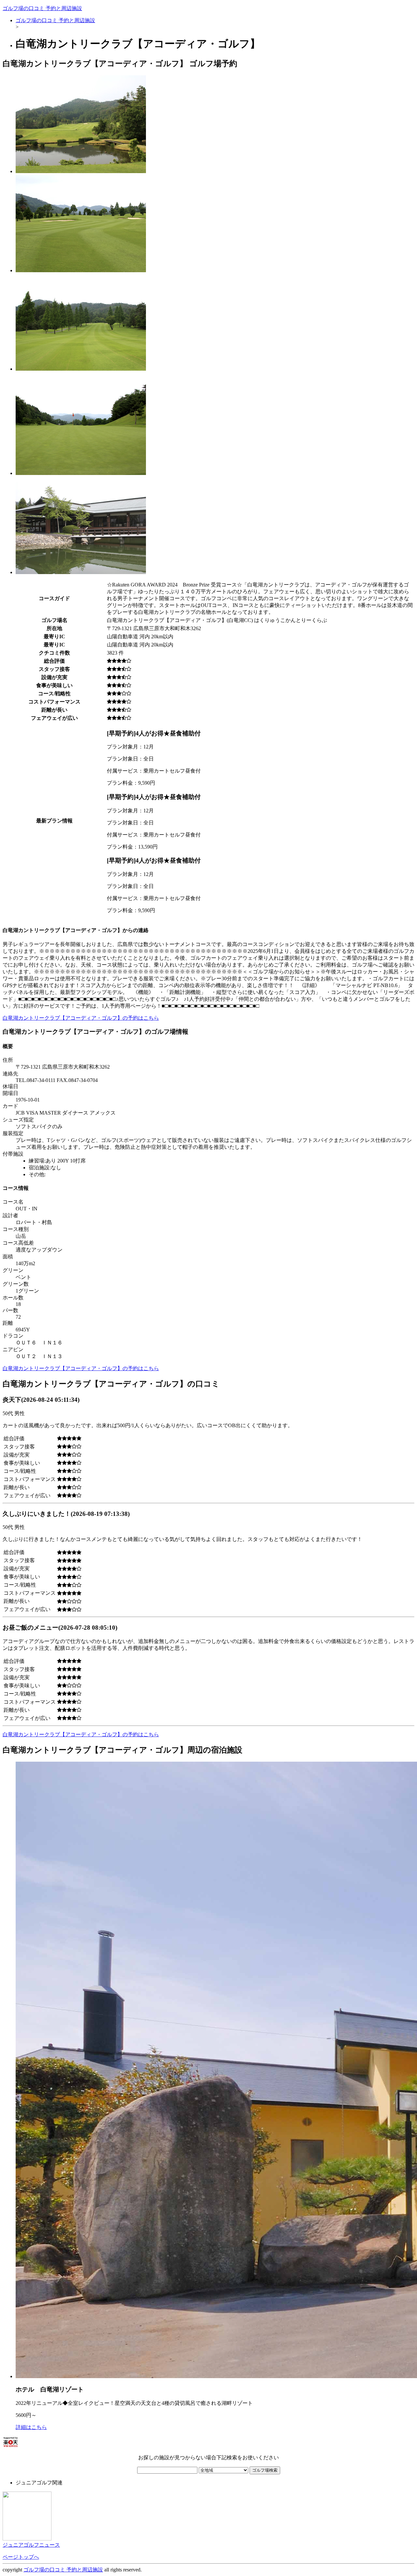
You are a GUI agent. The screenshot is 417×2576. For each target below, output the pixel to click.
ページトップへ (21, 2557)
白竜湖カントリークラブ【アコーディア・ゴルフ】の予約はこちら (81, 1018)
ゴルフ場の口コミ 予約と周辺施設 (42, 8)
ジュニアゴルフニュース (31, 2545)
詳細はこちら (31, 2427)
